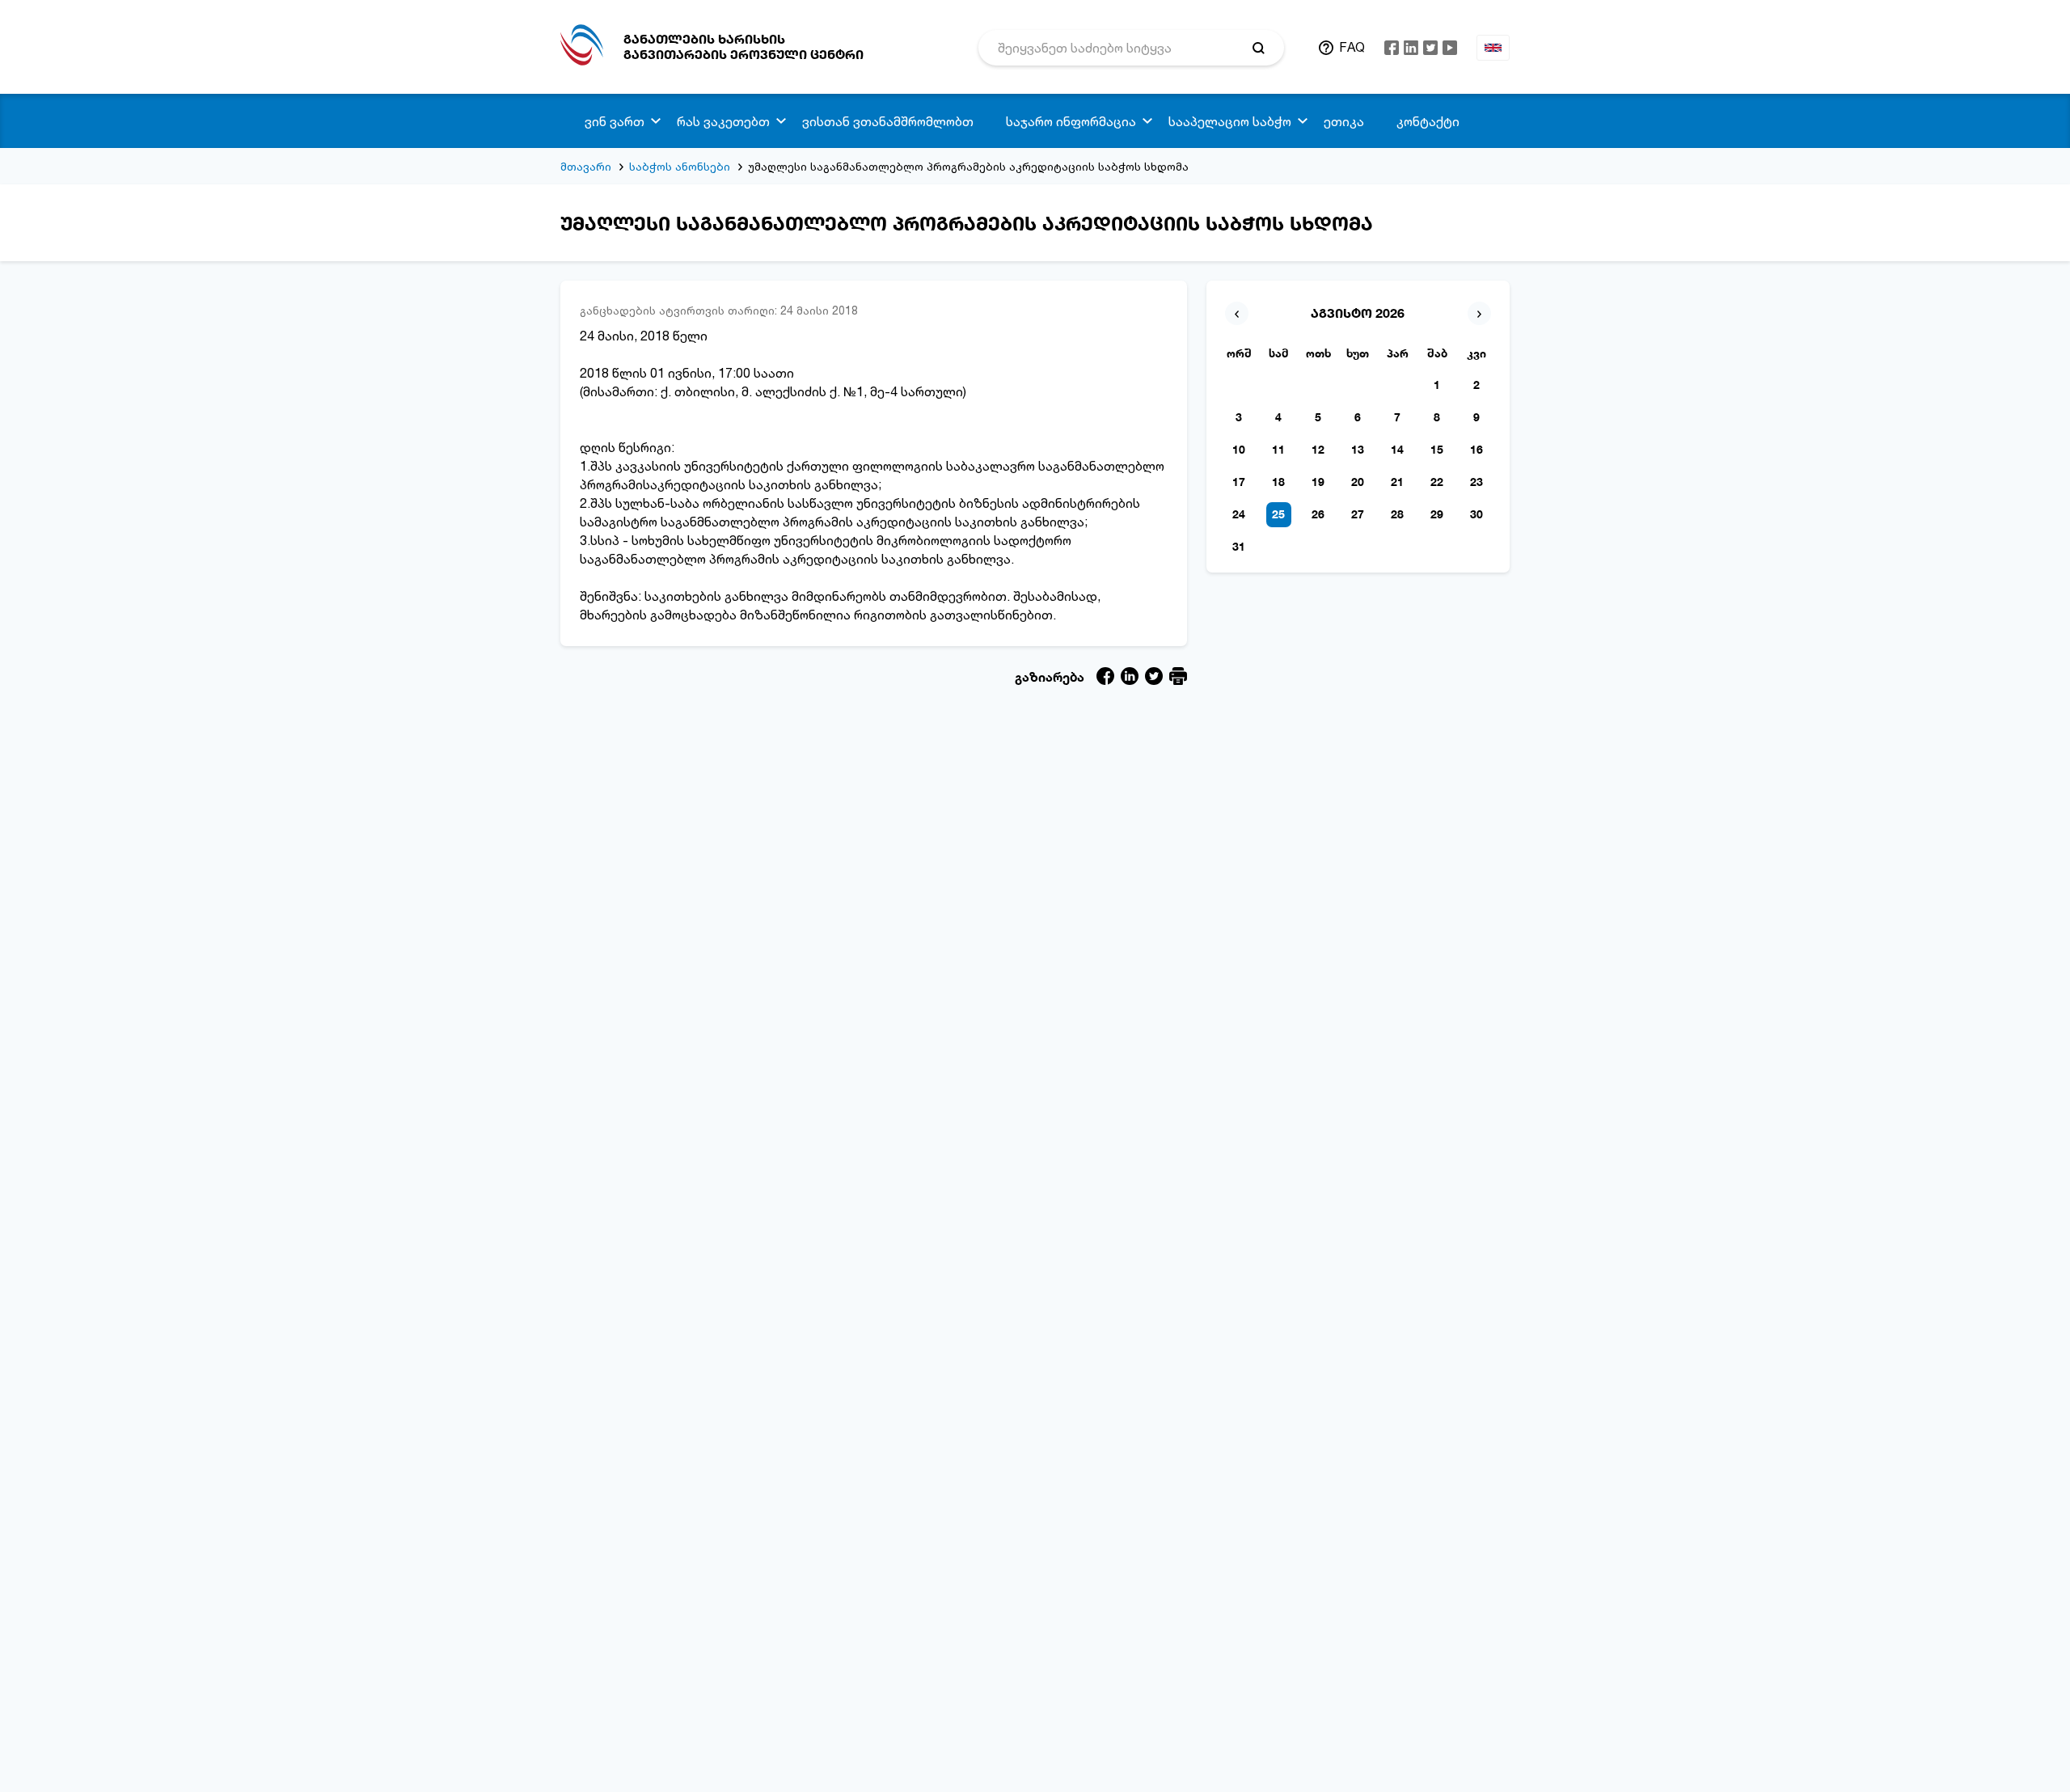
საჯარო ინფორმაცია (1071, 121)
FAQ (1352, 47)
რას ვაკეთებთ (723, 121)
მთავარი (586, 166)
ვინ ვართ (615, 121)
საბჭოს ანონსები (680, 166)
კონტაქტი (1428, 121)
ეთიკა (1344, 121)
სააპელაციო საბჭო (1230, 121)
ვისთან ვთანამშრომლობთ (888, 121)
